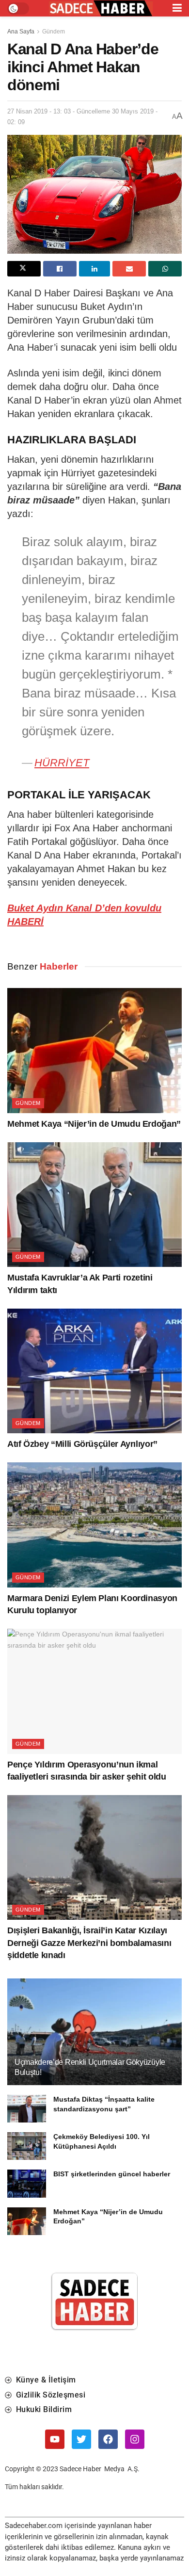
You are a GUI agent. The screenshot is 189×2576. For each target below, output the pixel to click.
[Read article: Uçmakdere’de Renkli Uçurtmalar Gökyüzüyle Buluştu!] (94, 2041)
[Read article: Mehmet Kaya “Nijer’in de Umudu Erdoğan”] (94, 1050)
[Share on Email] (129, 269)
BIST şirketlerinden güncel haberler (112, 2174)
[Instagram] (135, 2439)
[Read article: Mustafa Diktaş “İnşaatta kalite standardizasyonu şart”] (27, 2109)
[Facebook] (108, 2439)
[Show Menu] (177, 8)
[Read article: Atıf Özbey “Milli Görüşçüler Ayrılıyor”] (94, 1371)
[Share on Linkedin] (95, 269)
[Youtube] (55, 2439)
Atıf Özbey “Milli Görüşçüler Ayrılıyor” (82, 1444)
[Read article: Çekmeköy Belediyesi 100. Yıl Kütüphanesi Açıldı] (27, 2146)
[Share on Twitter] (24, 269)
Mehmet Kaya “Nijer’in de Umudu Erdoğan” (94, 1124)
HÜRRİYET (62, 763)
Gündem (54, 32)
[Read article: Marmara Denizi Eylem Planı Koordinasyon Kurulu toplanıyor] (94, 1525)
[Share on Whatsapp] (165, 269)
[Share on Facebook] (60, 269)
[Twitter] (81, 2439)
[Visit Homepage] (101, 8)
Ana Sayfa (21, 32)
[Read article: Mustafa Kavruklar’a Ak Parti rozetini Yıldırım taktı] (94, 1205)
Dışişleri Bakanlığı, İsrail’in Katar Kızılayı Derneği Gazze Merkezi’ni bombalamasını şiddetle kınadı (89, 1943)
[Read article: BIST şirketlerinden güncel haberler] (27, 2183)
